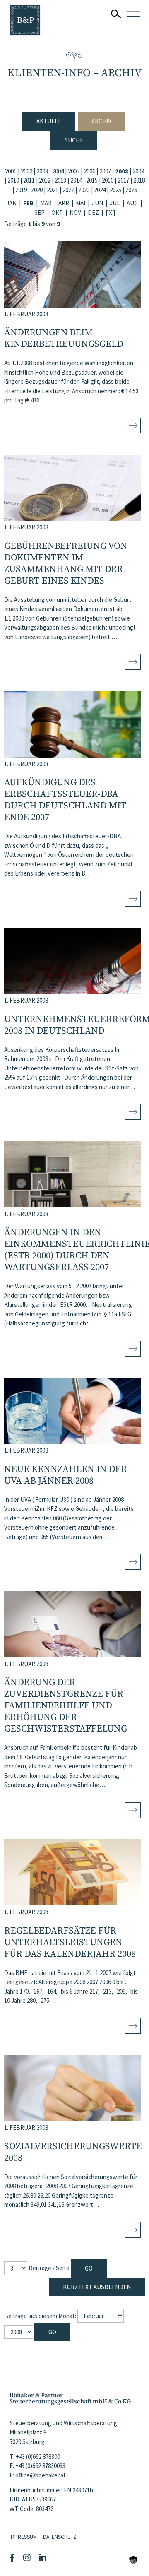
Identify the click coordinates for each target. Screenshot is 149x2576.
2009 (138, 171)
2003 (42, 171)
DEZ (93, 213)
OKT (57, 213)
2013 (60, 180)
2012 (45, 180)
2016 (108, 180)
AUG (132, 203)
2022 (68, 190)
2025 (115, 190)
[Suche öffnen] (116, 14)
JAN (11, 203)
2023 (84, 190)
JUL (115, 203)
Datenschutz (60, 2537)
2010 (13, 180)
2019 (21, 190)
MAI (81, 203)
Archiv (101, 121)
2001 (11, 171)
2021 (53, 190)
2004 (58, 171)
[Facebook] (13, 2558)
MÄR (46, 203)
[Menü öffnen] (134, 14)
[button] (133, 2560)
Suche (74, 140)
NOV (75, 213)
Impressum (23, 2537)
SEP (40, 213)
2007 (105, 171)
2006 (89, 171)
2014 (76, 180)
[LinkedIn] (44, 2558)
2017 (123, 180)
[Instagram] (28, 2558)
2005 (74, 171)
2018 (139, 180)
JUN (97, 203)
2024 (100, 190)
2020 (37, 190)
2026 (131, 190)
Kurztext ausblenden (97, 2287)
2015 (92, 180)
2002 (26, 171)
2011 (29, 180)
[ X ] (110, 213)
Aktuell (49, 121)
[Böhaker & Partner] (25, 20)
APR (64, 203)
